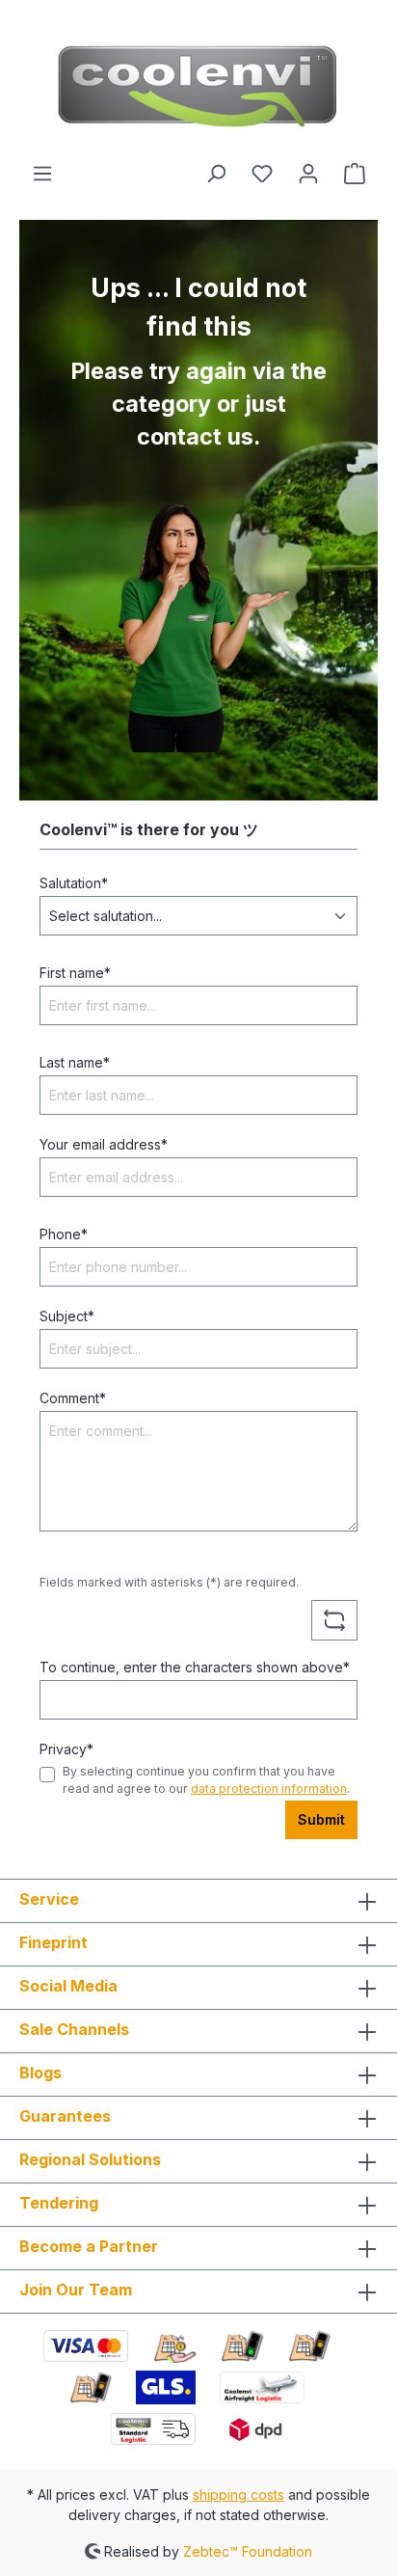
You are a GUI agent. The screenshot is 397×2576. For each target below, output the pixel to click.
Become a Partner (89, 2246)
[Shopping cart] (355, 174)
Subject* (67, 1316)
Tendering (59, 2203)
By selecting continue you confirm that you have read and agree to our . (206, 1780)
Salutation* (74, 883)
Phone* (64, 1234)
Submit (321, 1819)
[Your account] (308, 174)
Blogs (40, 2073)
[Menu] (42, 174)
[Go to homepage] (198, 81)
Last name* (75, 1062)
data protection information (269, 1789)
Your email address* (104, 1144)
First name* (75, 973)
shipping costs (238, 2495)
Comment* (73, 1398)
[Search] (216, 174)
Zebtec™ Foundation (248, 2550)
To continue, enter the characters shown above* (195, 1667)
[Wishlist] (262, 174)
